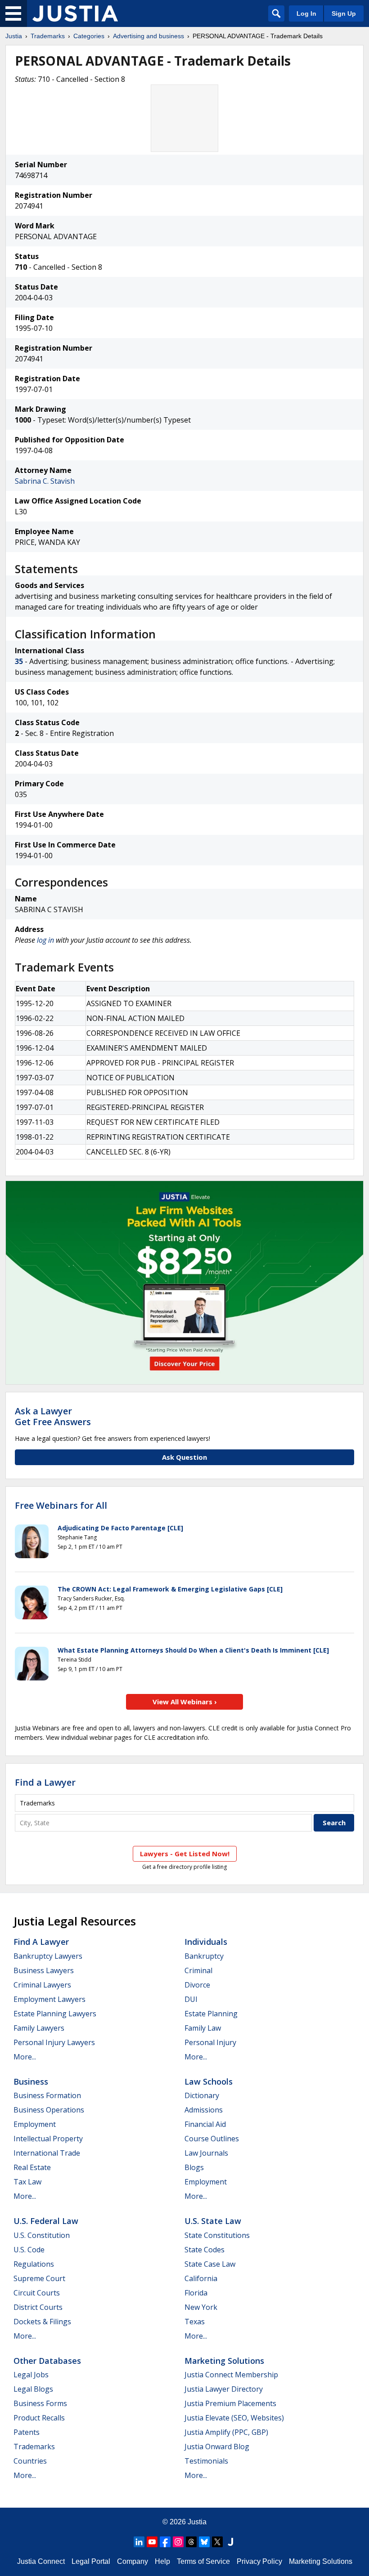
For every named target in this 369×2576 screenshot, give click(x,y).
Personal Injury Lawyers (54, 2042)
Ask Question (184, 1457)
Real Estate (32, 2167)
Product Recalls (39, 2418)
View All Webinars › (185, 1702)
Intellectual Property (48, 2139)
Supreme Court (39, 2278)
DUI (191, 1999)
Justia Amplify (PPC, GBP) (226, 2432)
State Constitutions (217, 2235)
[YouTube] (152, 2542)
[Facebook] (165, 2542)
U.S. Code (29, 2250)
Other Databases (47, 2361)
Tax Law (27, 2182)
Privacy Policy (259, 2561)
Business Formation (47, 2095)
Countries (30, 2461)
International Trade (47, 2153)
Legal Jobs (31, 2375)
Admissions (204, 2110)
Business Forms (40, 2403)
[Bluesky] (204, 2542)
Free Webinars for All (61, 1506)
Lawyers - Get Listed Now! (185, 1854)
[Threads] (191, 2542)
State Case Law (210, 2264)
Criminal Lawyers (42, 1985)
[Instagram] (178, 2542)
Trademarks (48, 36)
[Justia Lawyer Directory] (230, 2542)
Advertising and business (148, 36)
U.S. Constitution (42, 2235)
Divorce (197, 1985)
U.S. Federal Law (46, 2221)
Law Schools (209, 2081)
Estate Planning (211, 2014)
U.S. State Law (213, 2221)
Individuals (206, 1942)
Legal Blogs (33, 2389)
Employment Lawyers (49, 1999)
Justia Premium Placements (230, 2403)
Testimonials (206, 2461)
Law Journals (206, 2153)
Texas (195, 2322)
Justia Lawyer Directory (224, 2389)
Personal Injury (210, 2042)
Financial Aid (205, 2124)
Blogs (194, 2167)
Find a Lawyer (45, 1782)
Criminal (198, 1970)
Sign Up (344, 13)
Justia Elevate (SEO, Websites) (234, 2418)
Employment (35, 2124)
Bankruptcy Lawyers (48, 1956)
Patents (27, 2432)
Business (31, 2081)
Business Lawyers (44, 1970)
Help (162, 2561)
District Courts (38, 2307)
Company (133, 2561)
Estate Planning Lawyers (55, 2014)
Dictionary (202, 2095)
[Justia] (75, 13)
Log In (306, 13)
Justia (14, 36)
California (201, 2278)
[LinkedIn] (139, 2542)
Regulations (34, 2264)
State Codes (205, 2250)
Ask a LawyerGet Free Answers (53, 1416)
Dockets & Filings (42, 2322)
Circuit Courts (37, 2293)
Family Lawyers (39, 2028)
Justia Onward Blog (217, 2447)
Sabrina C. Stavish (45, 481)
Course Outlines (212, 2139)
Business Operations (49, 2110)
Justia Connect (41, 2561)
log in (45, 940)
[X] (217, 2542)
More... (25, 2057)
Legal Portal (91, 2561)
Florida (196, 2293)
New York (201, 2307)
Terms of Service (203, 2561)
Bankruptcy (204, 1956)
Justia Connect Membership (231, 2375)
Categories (89, 36)
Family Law (203, 2028)
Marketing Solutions (224, 2361)
